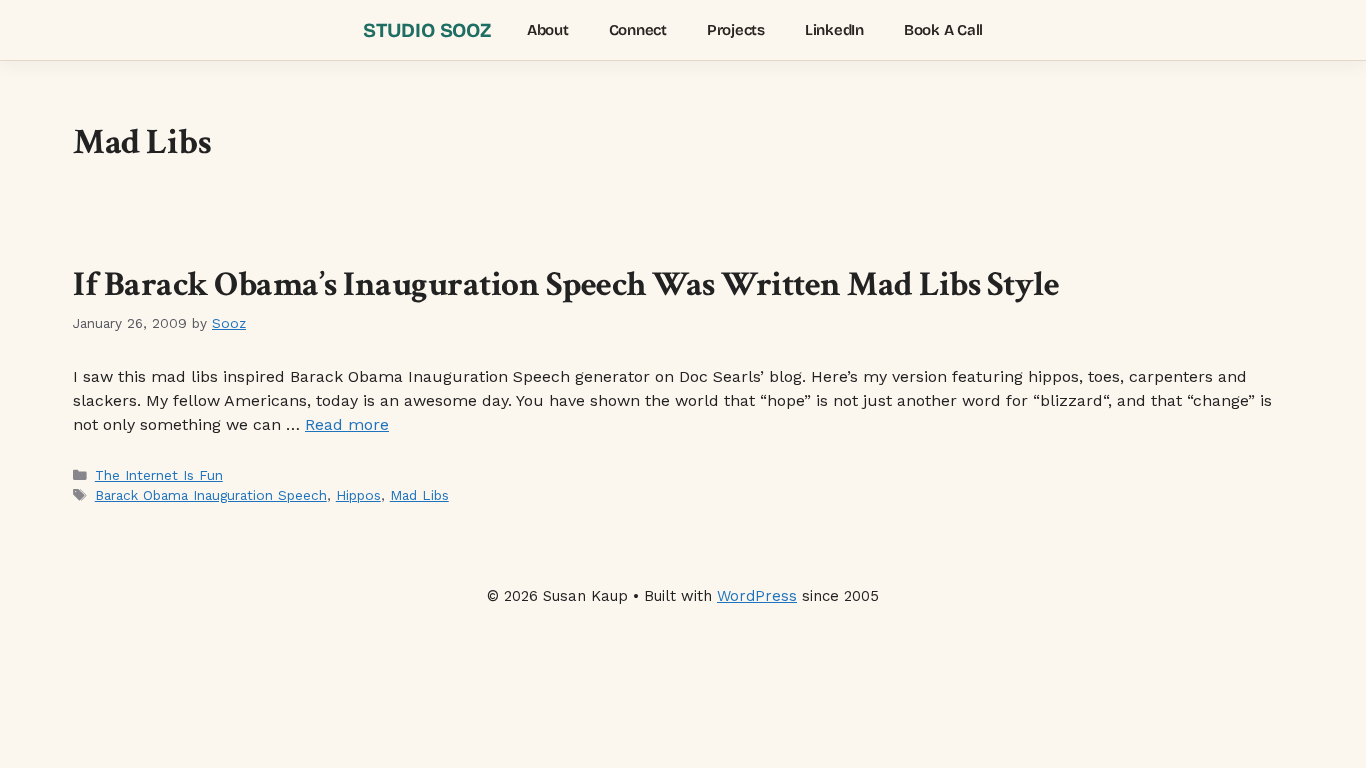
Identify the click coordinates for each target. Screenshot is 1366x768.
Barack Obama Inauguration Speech (211, 495)
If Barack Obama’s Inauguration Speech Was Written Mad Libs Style (566, 284)
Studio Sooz (427, 30)
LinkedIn (834, 30)
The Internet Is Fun (159, 475)
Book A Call (943, 30)
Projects (736, 30)
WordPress (757, 596)
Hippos (358, 495)
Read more (347, 424)
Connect (638, 30)
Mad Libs (419, 495)
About (548, 30)
